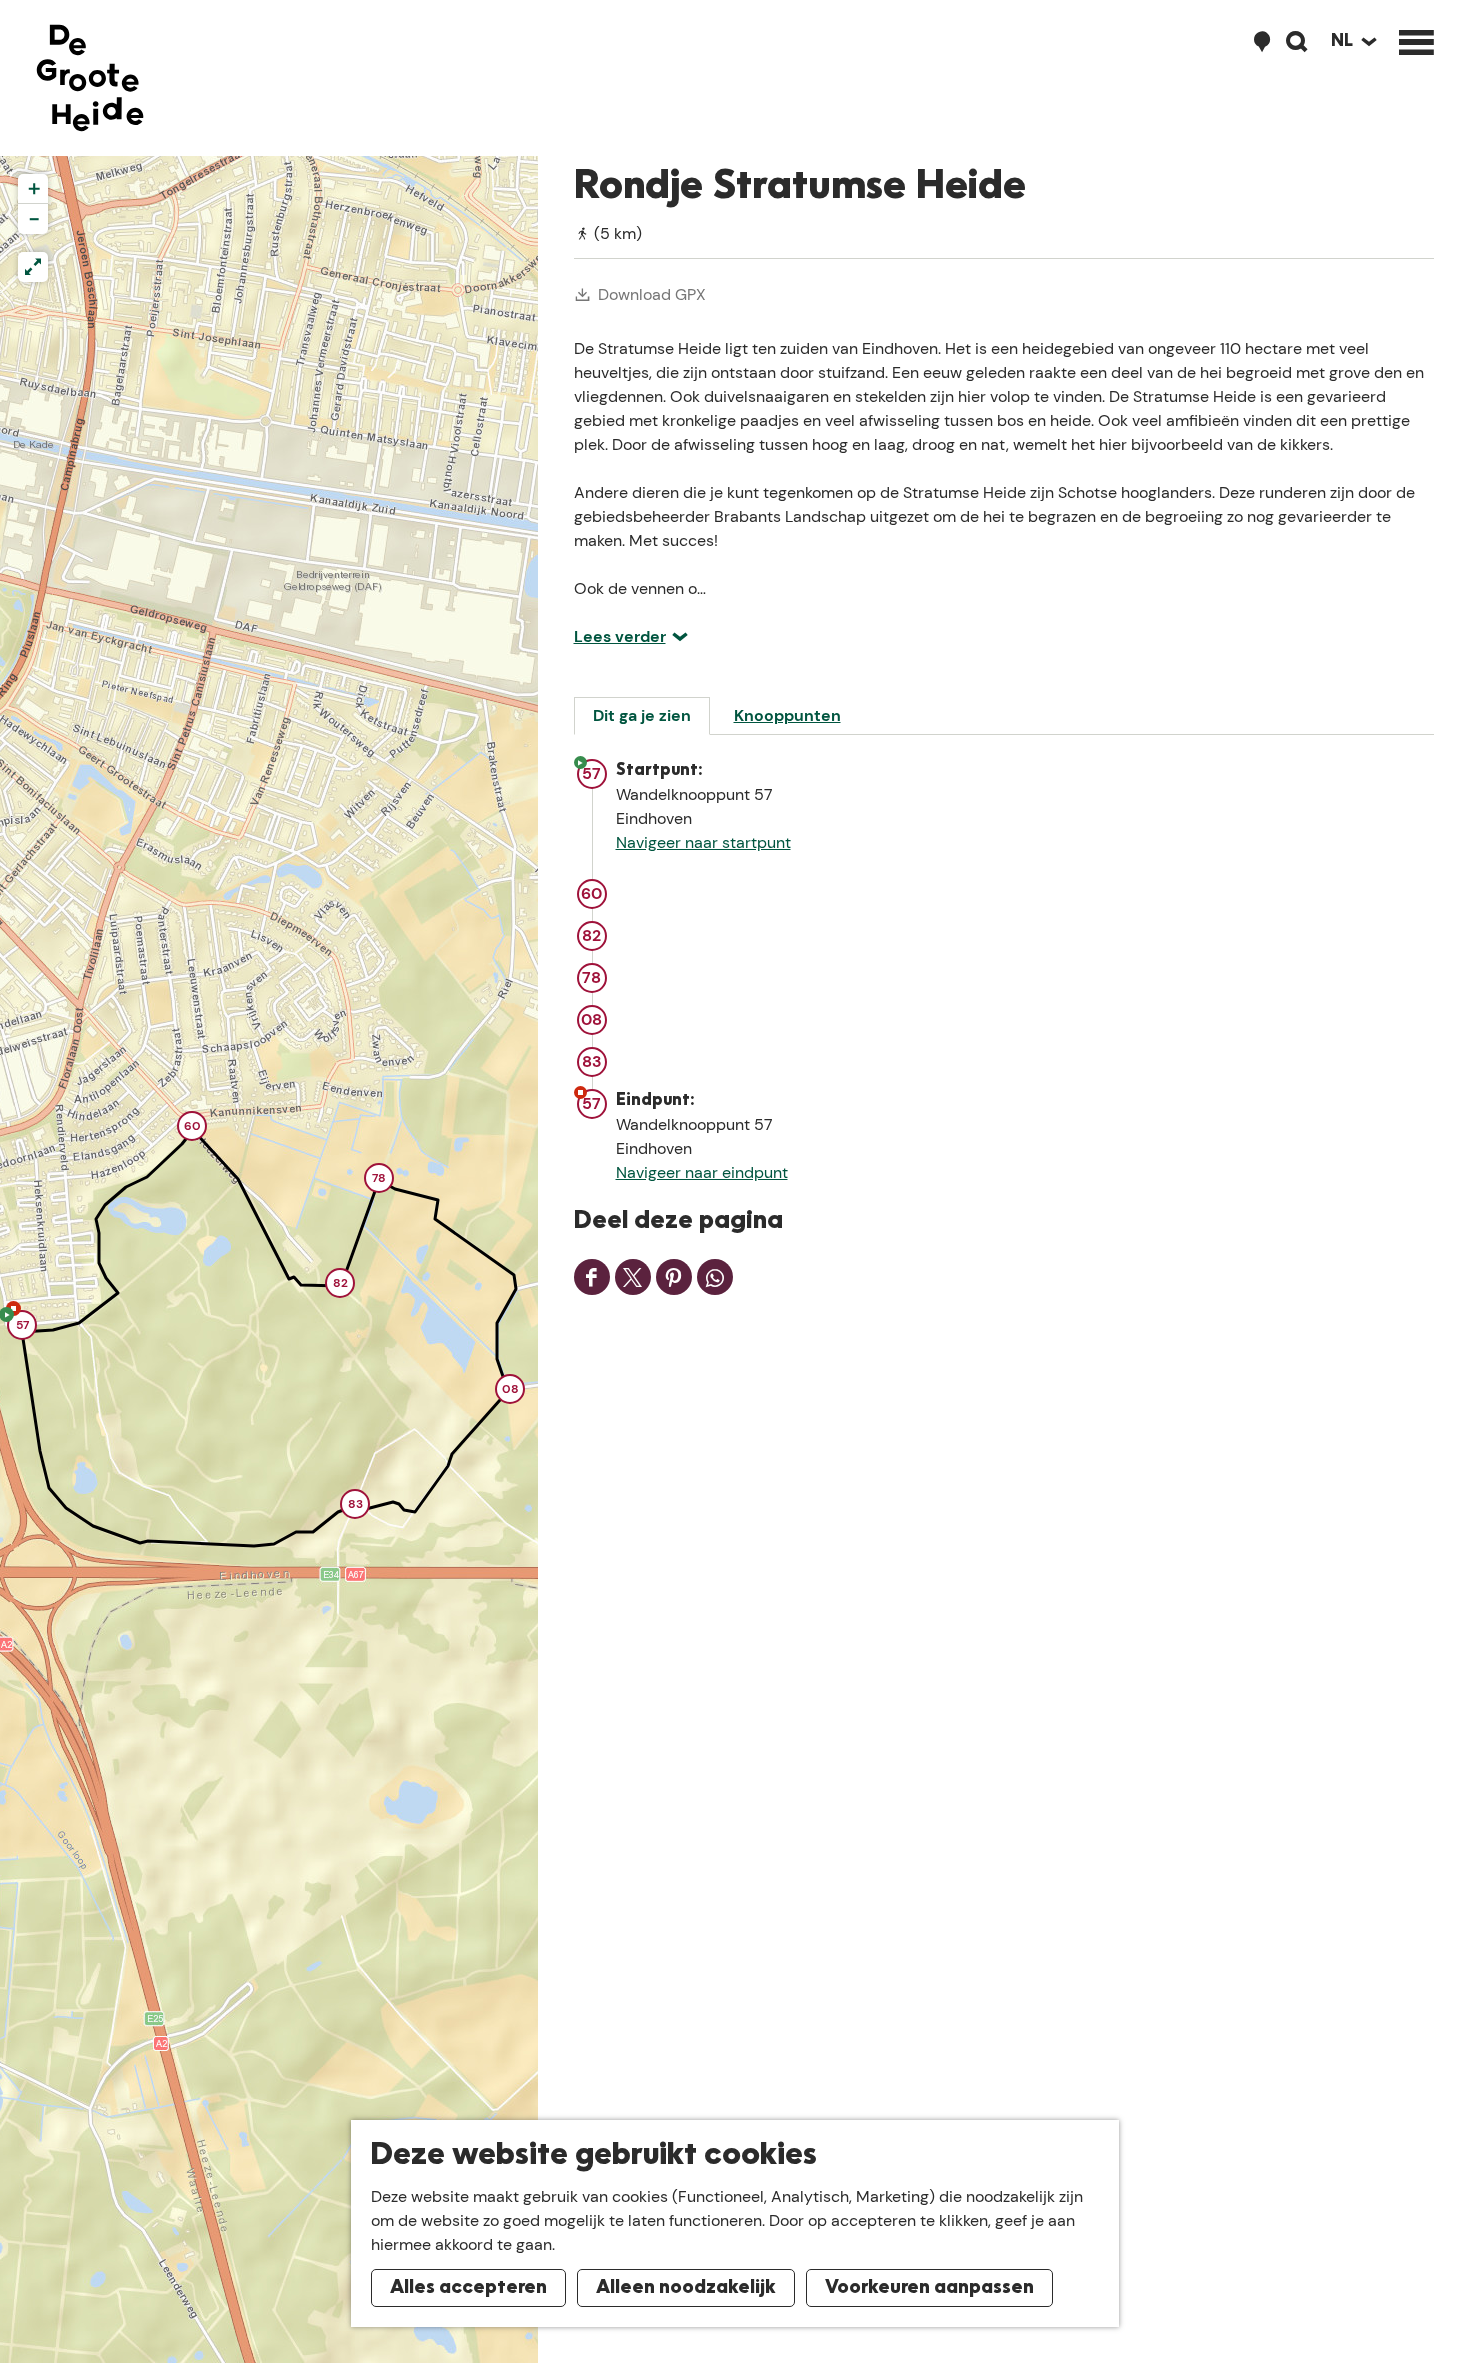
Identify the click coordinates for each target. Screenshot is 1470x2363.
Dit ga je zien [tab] (642, 715)
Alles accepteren (468, 2288)
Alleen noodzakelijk (686, 2288)
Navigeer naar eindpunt (702, 1172)
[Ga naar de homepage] (90, 78)
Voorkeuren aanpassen (929, 2288)
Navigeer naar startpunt (703, 842)
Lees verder (620, 636)
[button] (22, 1328)
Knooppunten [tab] (787, 715)
